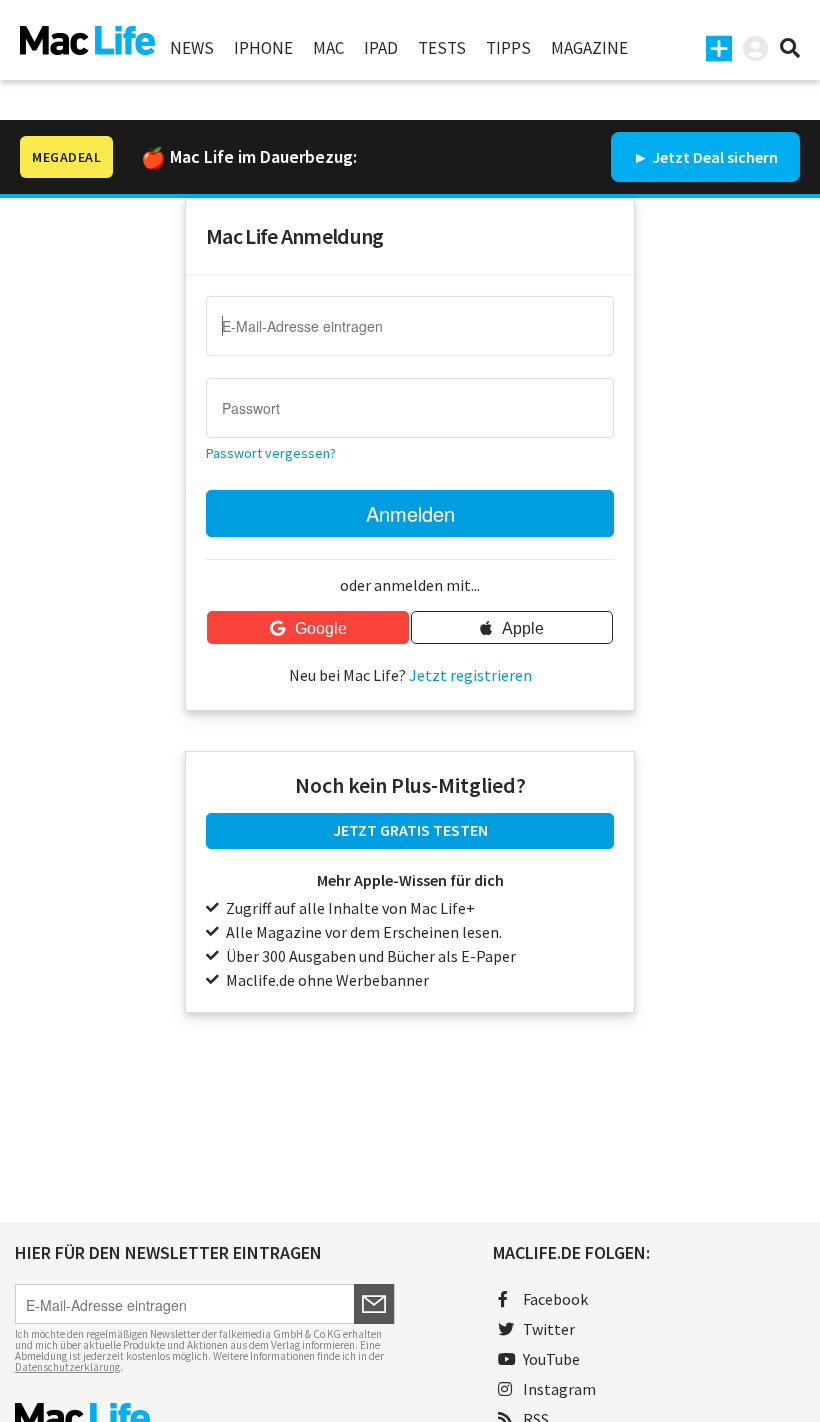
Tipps (508, 48)
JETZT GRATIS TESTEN (410, 830)
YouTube (551, 1359)
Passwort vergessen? (271, 453)
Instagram (559, 1389)
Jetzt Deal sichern (715, 157)
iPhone (263, 48)
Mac (328, 48)
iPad (381, 48)
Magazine (589, 48)
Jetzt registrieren (470, 675)
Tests (442, 48)
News (192, 48)
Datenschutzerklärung (67, 1367)
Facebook (555, 1299)
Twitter (549, 1329)
